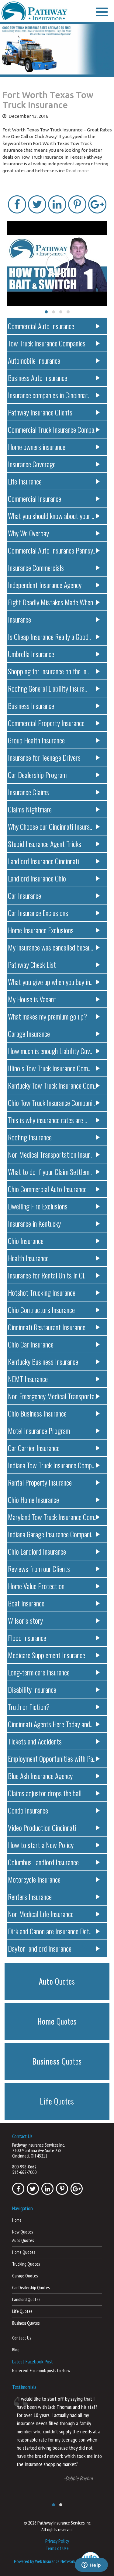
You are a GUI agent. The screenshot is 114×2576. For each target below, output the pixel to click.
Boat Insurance (26, 1603)
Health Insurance (28, 1258)
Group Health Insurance (36, 740)
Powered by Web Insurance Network (45, 2561)
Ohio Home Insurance (33, 1500)
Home (17, 2220)
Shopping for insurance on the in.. (48, 671)
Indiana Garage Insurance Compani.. (51, 1534)
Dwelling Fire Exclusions (38, 1206)
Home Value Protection (36, 1586)
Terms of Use (57, 2548)
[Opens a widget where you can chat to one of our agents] (91, 2565)
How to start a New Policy (41, 1845)
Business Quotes (26, 2323)
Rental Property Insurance (40, 1482)
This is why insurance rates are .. (47, 1120)
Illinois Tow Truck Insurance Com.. (49, 1068)
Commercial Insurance (35, 498)
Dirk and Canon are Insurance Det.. (50, 1931)
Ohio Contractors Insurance (41, 1310)
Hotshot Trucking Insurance (42, 1292)
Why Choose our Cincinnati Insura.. (50, 826)
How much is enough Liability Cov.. (50, 1051)
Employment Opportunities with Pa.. (52, 1758)
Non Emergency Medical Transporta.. (52, 1396)
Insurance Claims (28, 792)
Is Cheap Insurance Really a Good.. (49, 637)
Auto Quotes (23, 2240)
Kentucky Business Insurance (43, 1361)
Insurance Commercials (36, 567)
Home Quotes (24, 2252)
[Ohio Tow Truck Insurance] (57, 50)
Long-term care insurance (39, 1672)
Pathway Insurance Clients (40, 412)
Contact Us (22, 2338)
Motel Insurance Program (39, 1430)
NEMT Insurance (28, 1379)
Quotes (57, 1981)
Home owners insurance (37, 447)
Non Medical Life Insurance (41, 1914)
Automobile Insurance (34, 360)
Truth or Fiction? (29, 1707)
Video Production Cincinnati (42, 1827)
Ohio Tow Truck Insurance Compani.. (51, 1103)
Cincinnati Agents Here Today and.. (50, 1724)
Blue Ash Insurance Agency (40, 1776)
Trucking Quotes (26, 2264)
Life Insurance (25, 481)
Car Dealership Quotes (31, 2288)
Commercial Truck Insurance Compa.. (52, 429)
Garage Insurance (29, 1033)
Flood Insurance (27, 1638)
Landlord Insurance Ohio (37, 878)
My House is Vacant (32, 999)
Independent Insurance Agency (45, 585)
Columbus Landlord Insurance (43, 1862)
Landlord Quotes (26, 2299)
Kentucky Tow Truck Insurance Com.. (52, 1085)
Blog (16, 2350)
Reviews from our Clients (39, 1569)
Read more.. (78, 171)
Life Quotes (22, 2311)
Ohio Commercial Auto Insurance (47, 1189)
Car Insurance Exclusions (38, 913)
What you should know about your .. (51, 516)
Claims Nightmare (30, 809)
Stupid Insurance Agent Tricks (45, 844)
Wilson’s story (25, 1620)
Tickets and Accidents (35, 1741)
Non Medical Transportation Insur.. (50, 1154)
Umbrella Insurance (31, 654)
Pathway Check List (32, 964)
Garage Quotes (25, 2276)
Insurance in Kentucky (34, 1223)
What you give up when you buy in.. (50, 982)
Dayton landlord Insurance (40, 1948)
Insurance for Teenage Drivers (44, 757)
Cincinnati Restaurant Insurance (47, 1327)
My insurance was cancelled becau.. (50, 947)
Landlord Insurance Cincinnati (44, 861)
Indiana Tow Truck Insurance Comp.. (51, 1465)
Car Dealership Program (37, 775)
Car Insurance (24, 895)
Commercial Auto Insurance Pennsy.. (52, 550)
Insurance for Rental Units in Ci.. (47, 1275)
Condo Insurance (28, 1810)
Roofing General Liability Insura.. (47, 688)
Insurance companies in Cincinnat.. (49, 395)
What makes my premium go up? (47, 1016)
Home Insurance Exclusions (41, 930)
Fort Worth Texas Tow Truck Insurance (48, 100)
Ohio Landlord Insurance (37, 1551)
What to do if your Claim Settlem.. (50, 1172)
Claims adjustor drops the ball (45, 1793)
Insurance (19, 619)
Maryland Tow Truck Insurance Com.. (52, 1517)
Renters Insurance (30, 1896)
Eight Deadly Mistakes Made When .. (52, 602)
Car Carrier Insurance (34, 1448)
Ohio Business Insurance (37, 1413)
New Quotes (22, 2232)
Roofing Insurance (30, 1137)
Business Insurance (31, 706)
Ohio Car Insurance (31, 1344)
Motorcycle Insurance (34, 1879)
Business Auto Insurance (38, 378)
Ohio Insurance (26, 1241)
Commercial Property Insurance (46, 723)
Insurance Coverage (32, 464)
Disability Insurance (32, 1689)
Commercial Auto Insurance (41, 326)
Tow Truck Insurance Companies (47, 343)
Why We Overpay (28, 533)
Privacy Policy (57, 2541)
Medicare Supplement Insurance (47, 1655)
